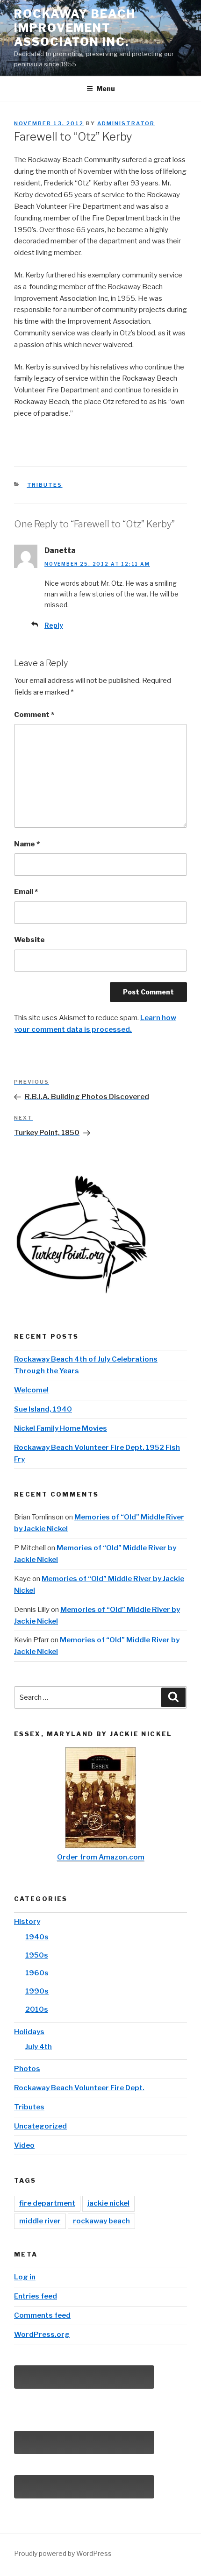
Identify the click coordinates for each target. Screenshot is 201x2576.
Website (29, 940)
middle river (40, 2221)
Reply (54, 625)
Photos (27, 2069)
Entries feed (36, 2296)
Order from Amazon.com (101, 1857)
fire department (47, 2203)
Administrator (126, 123)
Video (24, 2145)
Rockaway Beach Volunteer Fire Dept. (79, 2088)
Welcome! (31, 1390)
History (27, 1922)
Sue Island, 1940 (43, 1409)
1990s (37, 1991)
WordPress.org (42, 2335)
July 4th (39, 2047)
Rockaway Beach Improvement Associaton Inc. (75, 28)
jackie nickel (108, 2203)
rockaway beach (101, 2221)
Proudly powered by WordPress (63, 2553)
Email (26, 892)
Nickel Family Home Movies (61, 1428)
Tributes (45, 485)
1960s (37, 1973)
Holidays (29, 2032)
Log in (25, 2277)
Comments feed (42, 2315)
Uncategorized (40, 2126)
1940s (37, 1937)
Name (27, 844)
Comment (34, 715)
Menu (106, 89)
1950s (37, 1955)
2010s (37, 2009)
